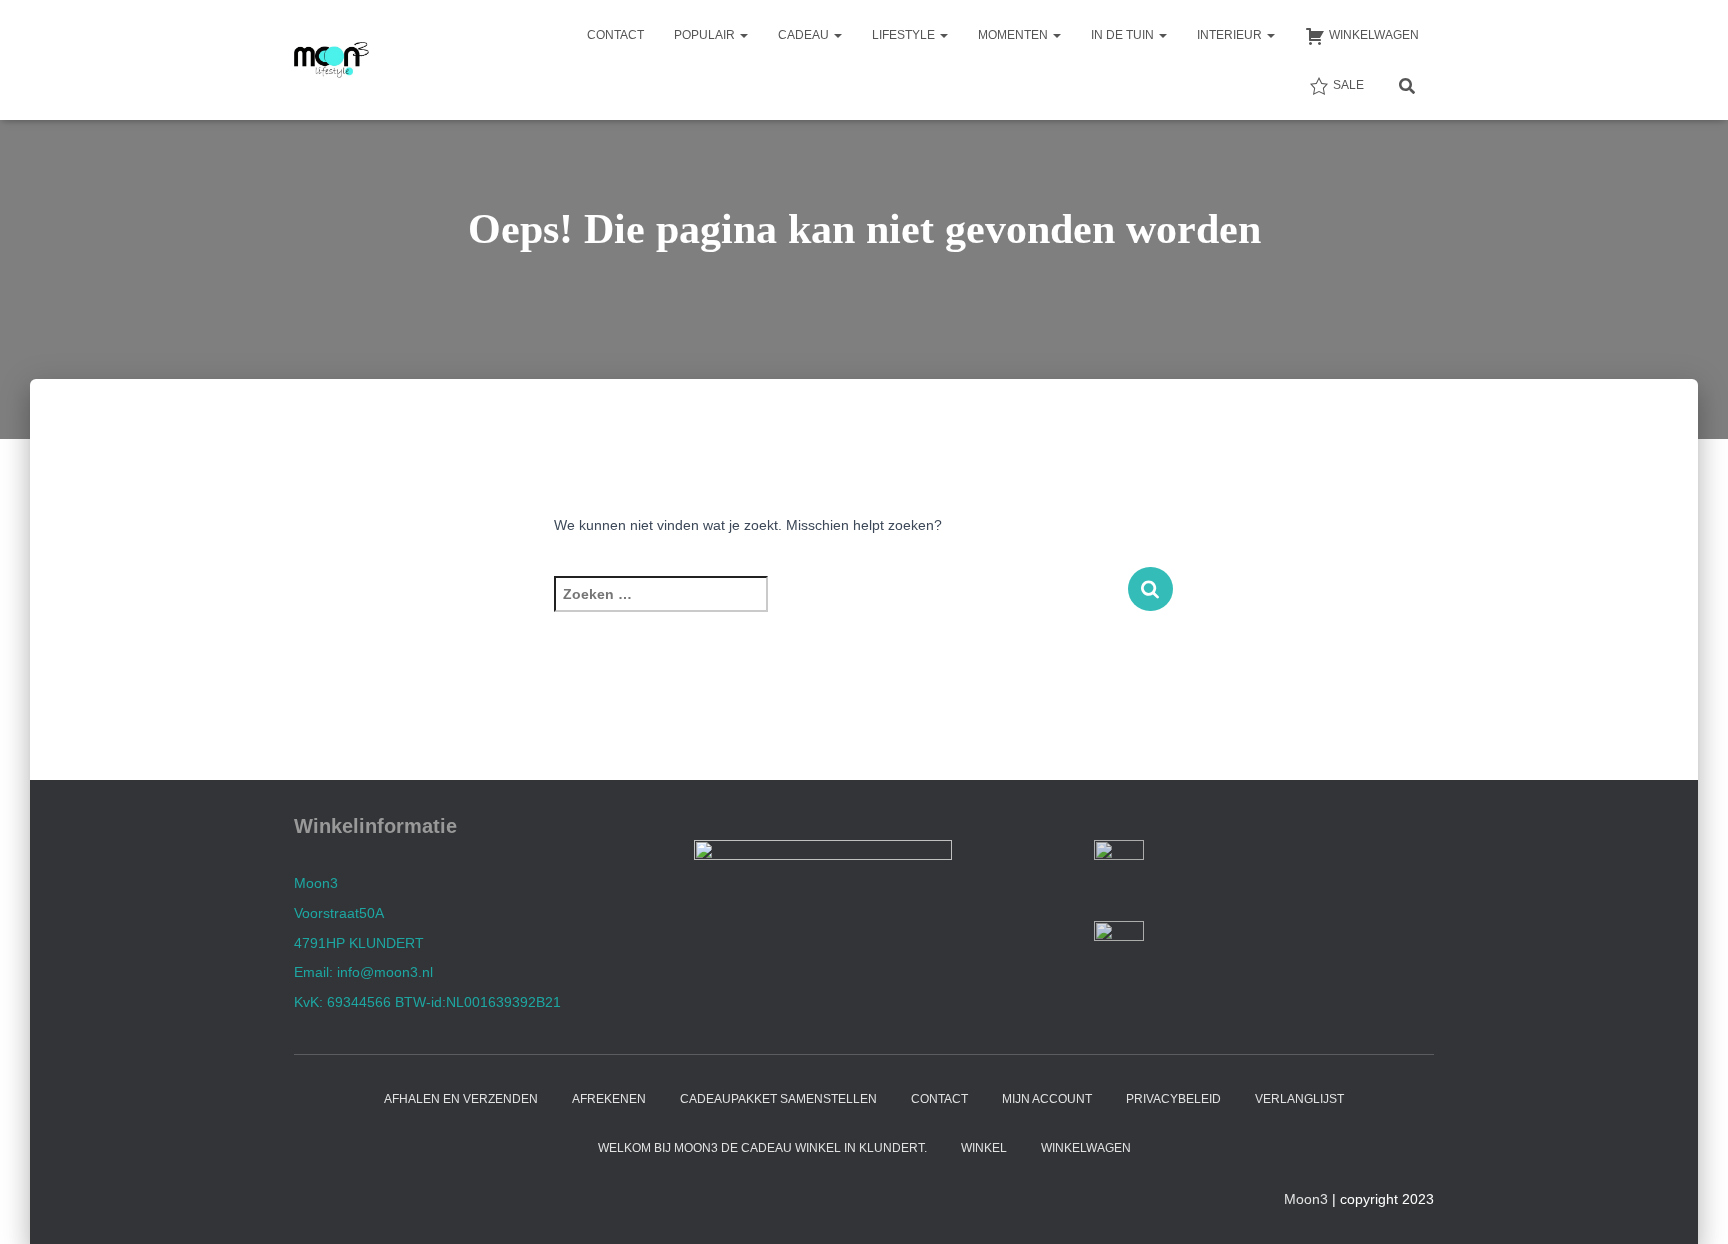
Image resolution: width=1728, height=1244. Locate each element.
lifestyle (905, 35)
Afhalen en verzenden (461, 1099)
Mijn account (1047, 1099)
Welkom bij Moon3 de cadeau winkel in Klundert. (762, 1148)
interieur (1231, 35)
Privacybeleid (1173, 1099)
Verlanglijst (1299, 1099)
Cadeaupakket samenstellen (778, 1099)
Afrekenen (609, 1099)
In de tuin (1124, 35)
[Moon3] (331, 60)
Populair (706, 35)
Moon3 (1306, 1199)
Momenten (1014, 35)
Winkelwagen (1086, 1148)
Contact (615, 35)
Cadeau (805, 35)
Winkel (984, 1148)
